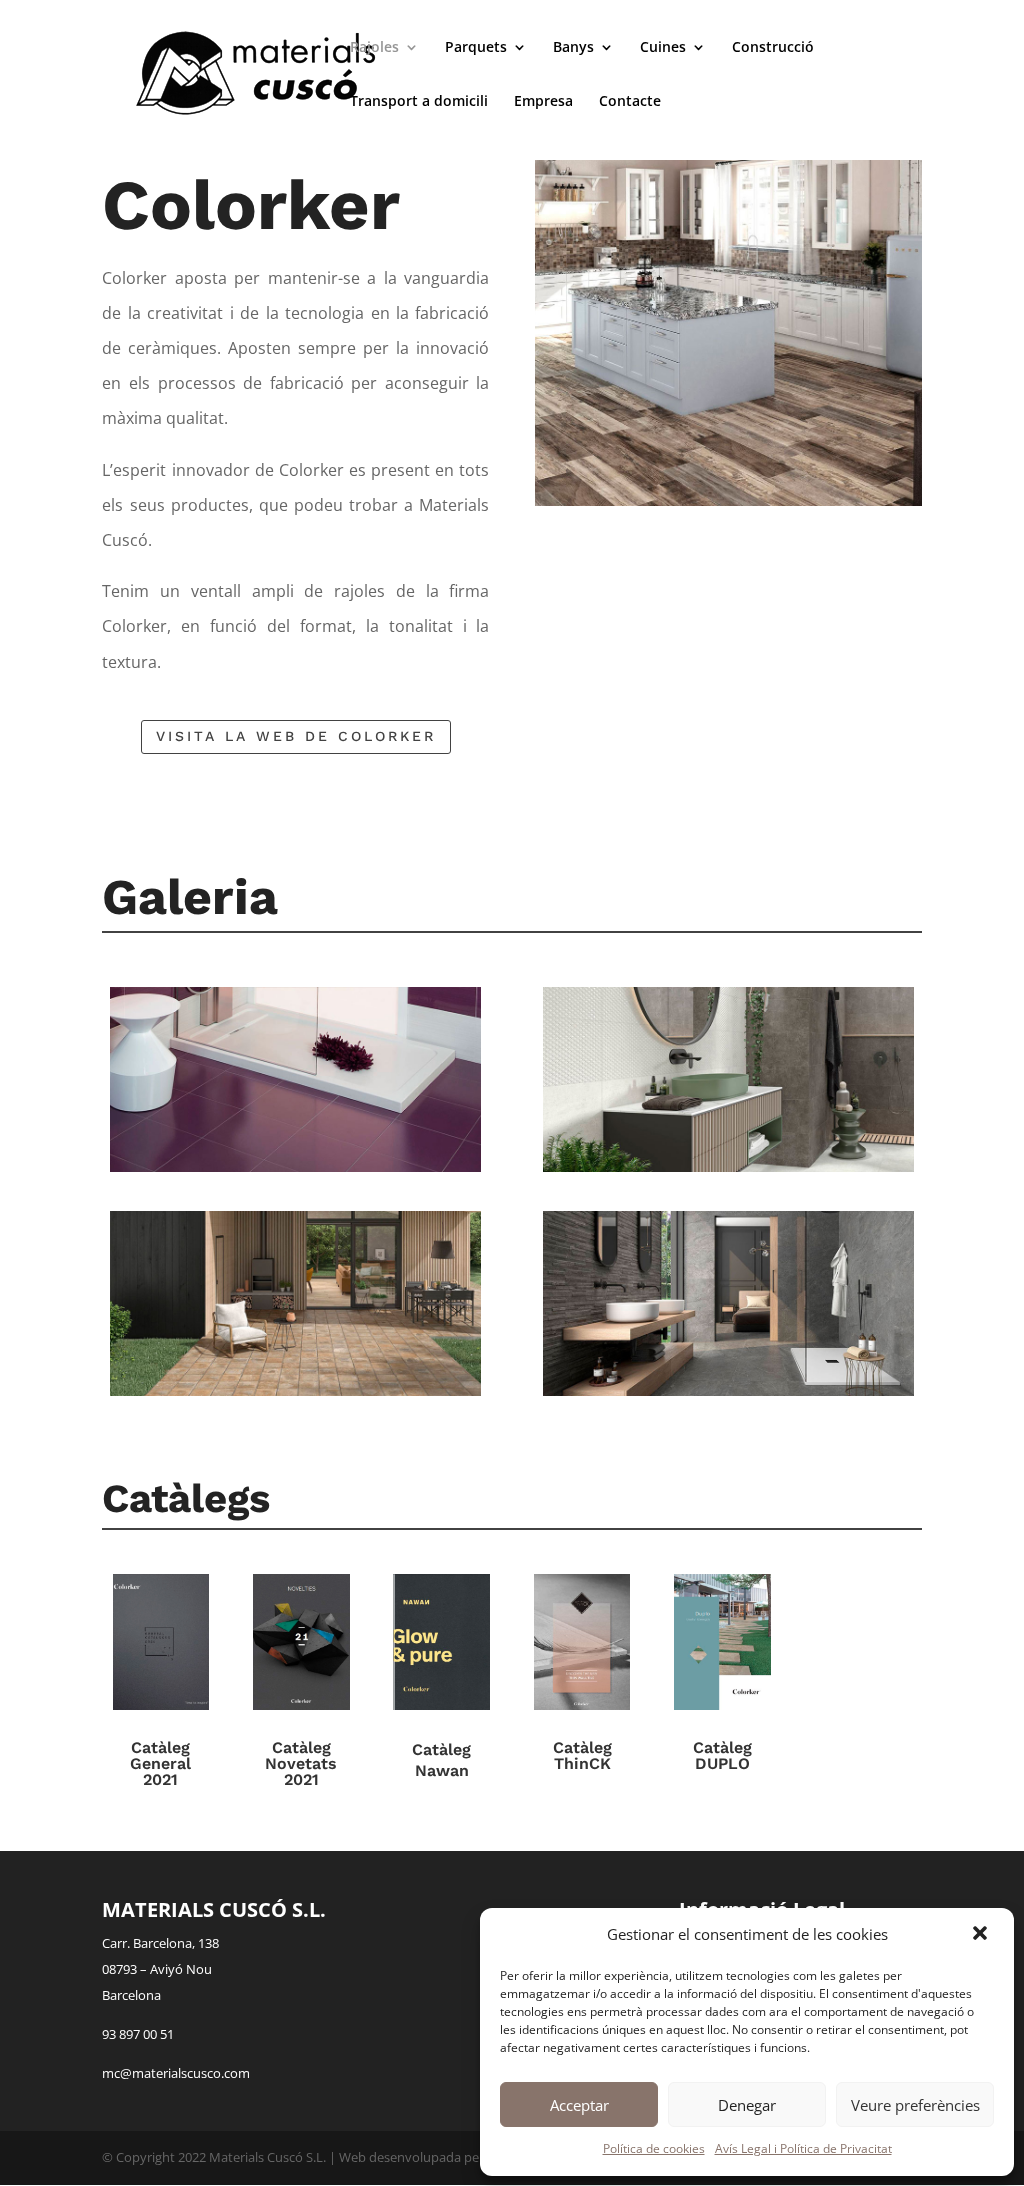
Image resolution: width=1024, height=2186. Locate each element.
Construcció (773, 48)
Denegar (747, 2105)
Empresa (543, 102)
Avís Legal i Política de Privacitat (803, 2148)
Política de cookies (654, 2148)
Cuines (663, 48)
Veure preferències (915, 2105)
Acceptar (579, 2105)
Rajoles (374, 48)
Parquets (476, 48)
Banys (573, 48)
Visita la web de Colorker (296, 736)
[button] (982, 1935)
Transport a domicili (419, 102)
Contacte (630, 102)
